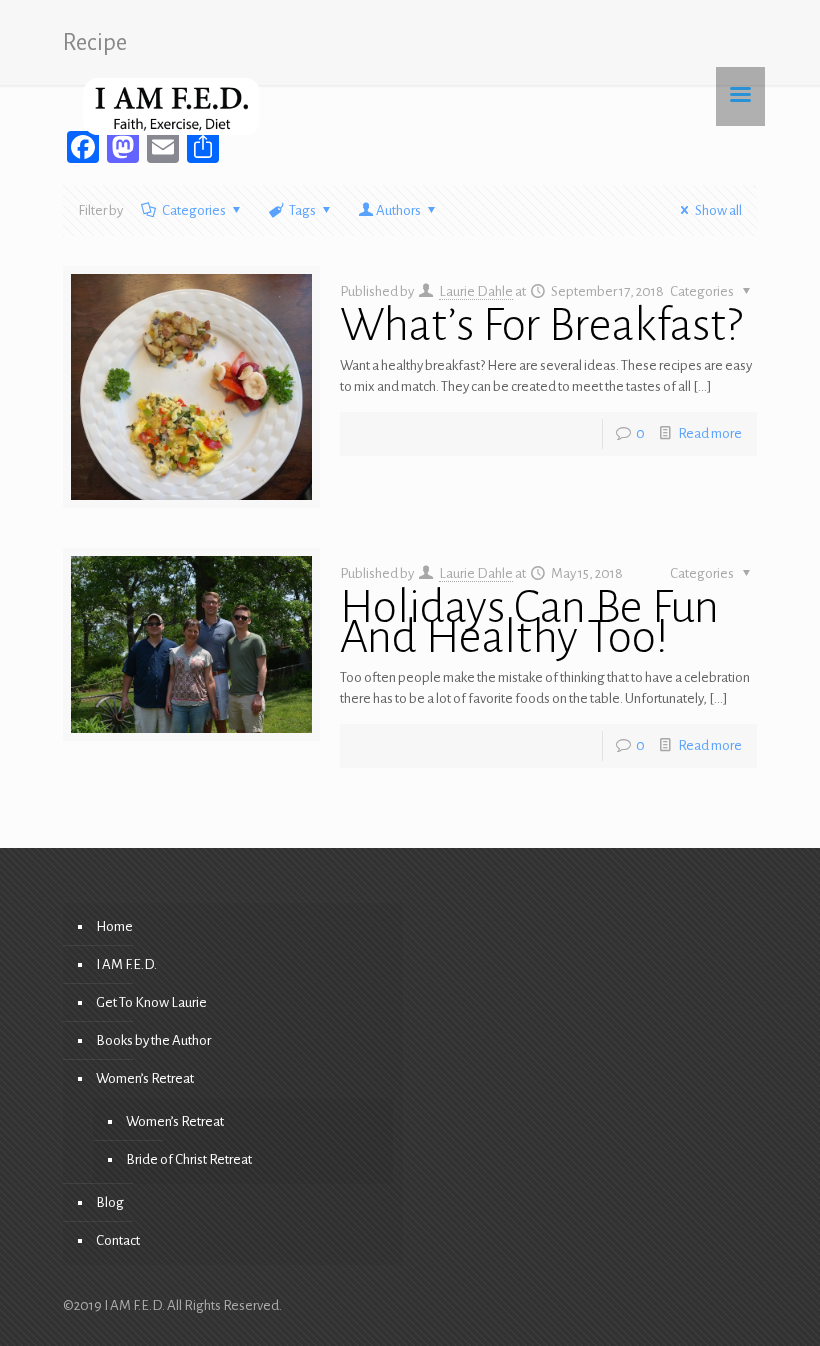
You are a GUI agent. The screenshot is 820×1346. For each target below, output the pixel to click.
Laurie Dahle (476, 291)
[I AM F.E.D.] (171, 106)
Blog (110, 1202)
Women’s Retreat (145, 1078)
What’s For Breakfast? (541, 325)
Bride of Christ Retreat (189, 1159)
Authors (398, 210)
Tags (302, 210)
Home (114, 926)
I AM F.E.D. (126, 964)
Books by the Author (153, 1040)
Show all (718, 210)
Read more (710, 433)
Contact (118, 1240)
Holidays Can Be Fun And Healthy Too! (529, 622)
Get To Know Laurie (151, 1002)
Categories (194, 210)
